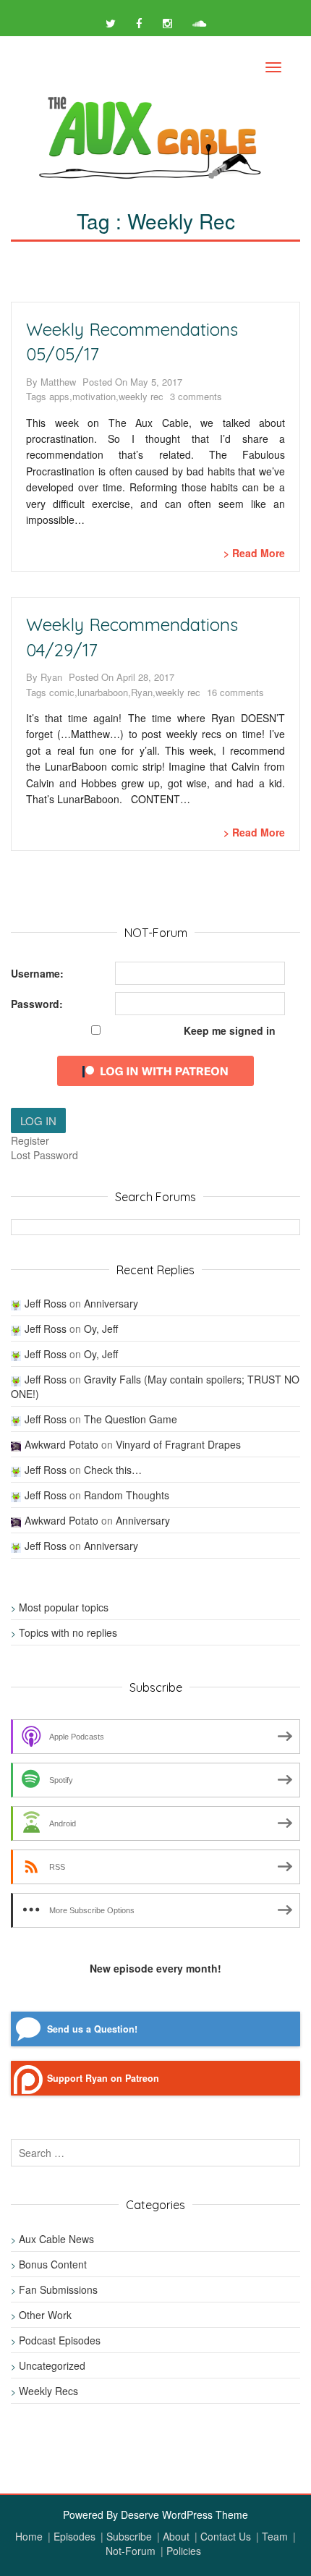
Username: (37, 973)
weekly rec (141, 397)
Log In (38, 1120)
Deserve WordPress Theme (184, 2514)
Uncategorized (52, 2365)
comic (62, 692)
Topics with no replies (68, 1632)
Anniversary (111, 1303)
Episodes (74, 2536)
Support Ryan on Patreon (103, 2078)
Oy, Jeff (101, 1329)
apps (59, 397)
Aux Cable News (56, 2239)
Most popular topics (64, 1607)
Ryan (51, 677)
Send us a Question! (92, 2029)
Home (29, 2536)
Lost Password (44, 1155)
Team (275, 2536)
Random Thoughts (127, 1495)
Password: (37, 1004)
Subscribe (129, 2536)
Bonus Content (53, 2264)
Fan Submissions (58, 2289)
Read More (259, 553)
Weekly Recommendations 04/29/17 (132, 637)
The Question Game (131, 1419)
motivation (94, 397)
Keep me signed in (230, 1030)
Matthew (58, 382)
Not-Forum (131, 2551)
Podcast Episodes (60, 2340)
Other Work (45, 2315)
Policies (184, 2551)
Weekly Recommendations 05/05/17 (132, 342)
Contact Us (226, 2536)
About (176, 2536)
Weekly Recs (48, 2391)
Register (30, 1140)
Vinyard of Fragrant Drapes (178, 1444)
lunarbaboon (103, 692)
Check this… (113, 1470)
